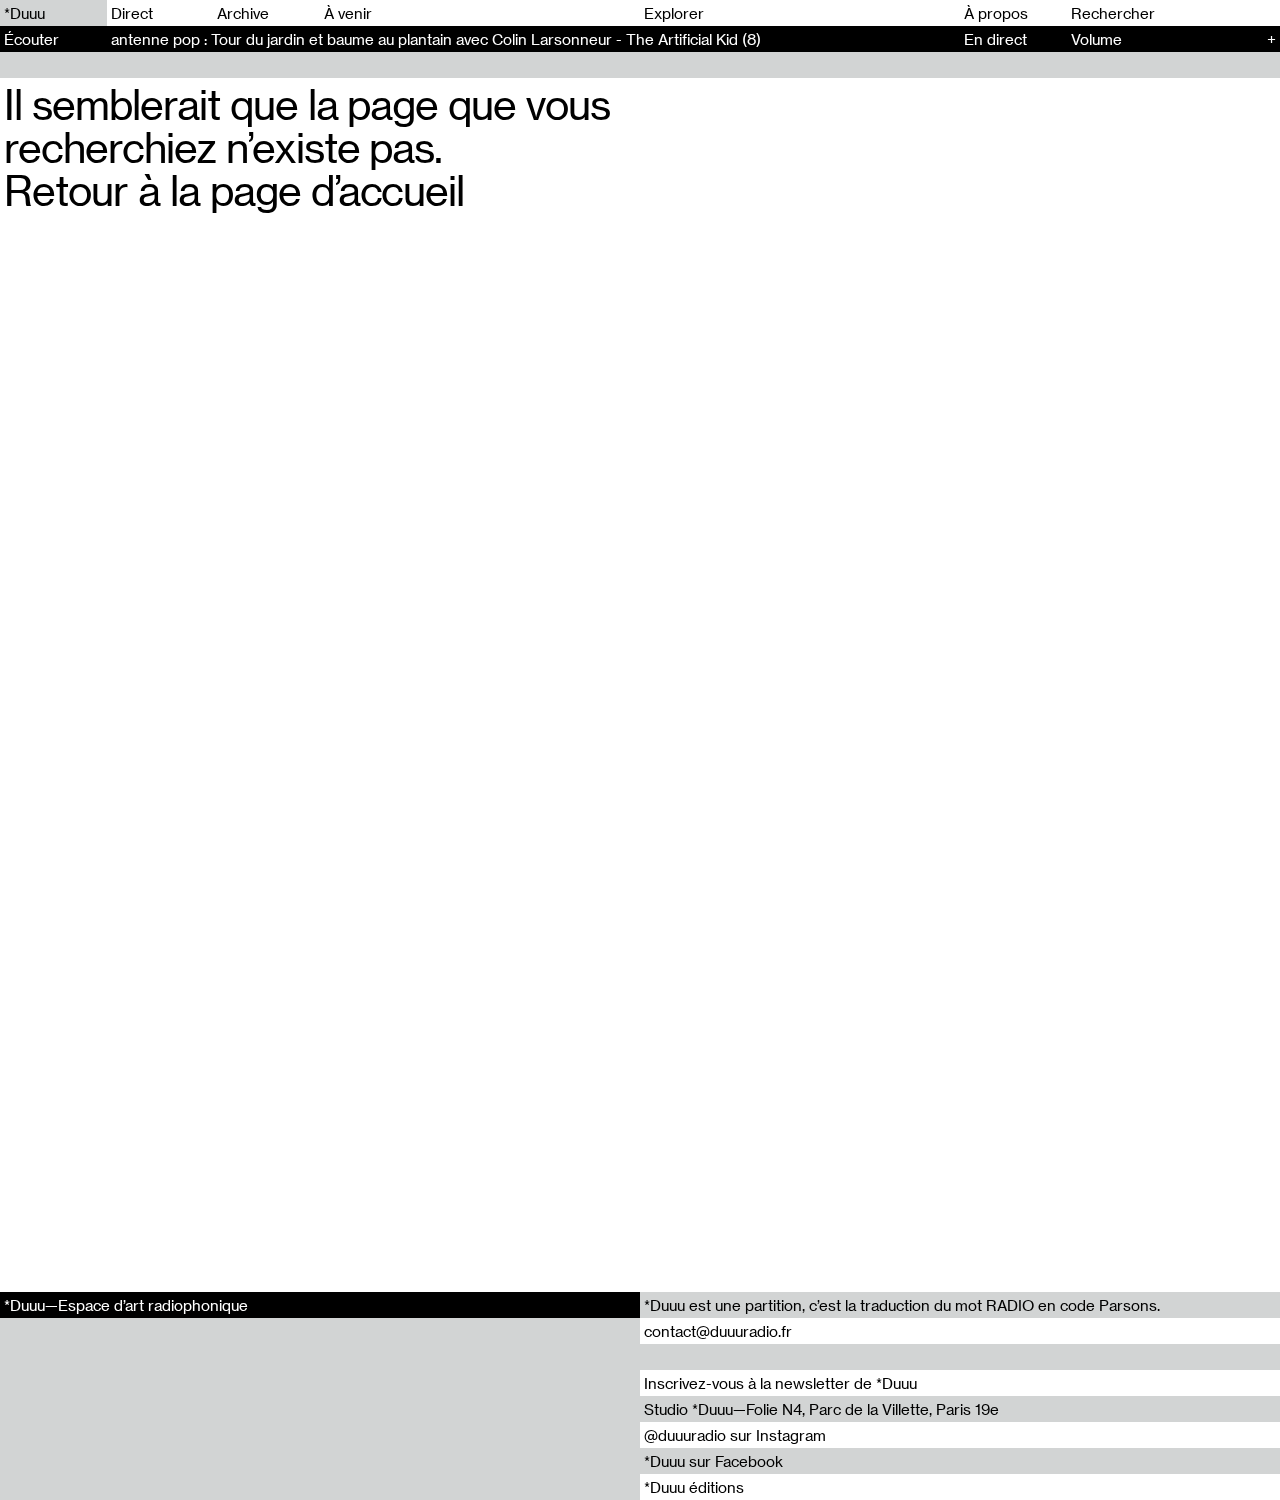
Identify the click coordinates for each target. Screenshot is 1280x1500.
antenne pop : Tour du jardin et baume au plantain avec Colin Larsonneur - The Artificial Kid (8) (436, 39)
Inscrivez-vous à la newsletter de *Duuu (780, 1383)
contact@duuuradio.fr (718, 1331)
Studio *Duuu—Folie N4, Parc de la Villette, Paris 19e (821, 1409)
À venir (348, 13)
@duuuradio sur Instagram (735, 1435)
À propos (996, 13)
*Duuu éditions (694, 1487)
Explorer (674, 13)
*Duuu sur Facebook (713, 1461)
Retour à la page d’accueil (234, 189)
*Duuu (24, 13)
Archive (243, 13)
